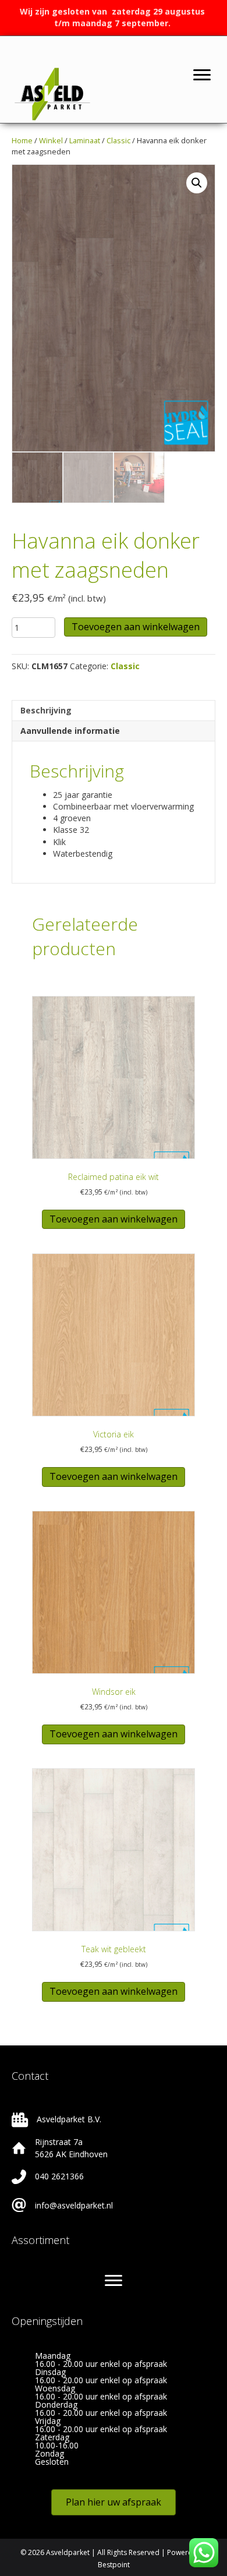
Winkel (51, 140)
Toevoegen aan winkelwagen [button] (114, 1219)
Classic (118, 140)
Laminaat (85, 140)
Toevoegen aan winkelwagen (136, 627)
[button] (197, 183)
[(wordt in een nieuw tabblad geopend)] (52, 93)
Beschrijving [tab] (46, 710)
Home (22, 140)
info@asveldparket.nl (74, 2205)
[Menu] (202, 75)
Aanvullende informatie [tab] (70, 731)
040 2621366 (59, 2176)
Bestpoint (114, 2565)
